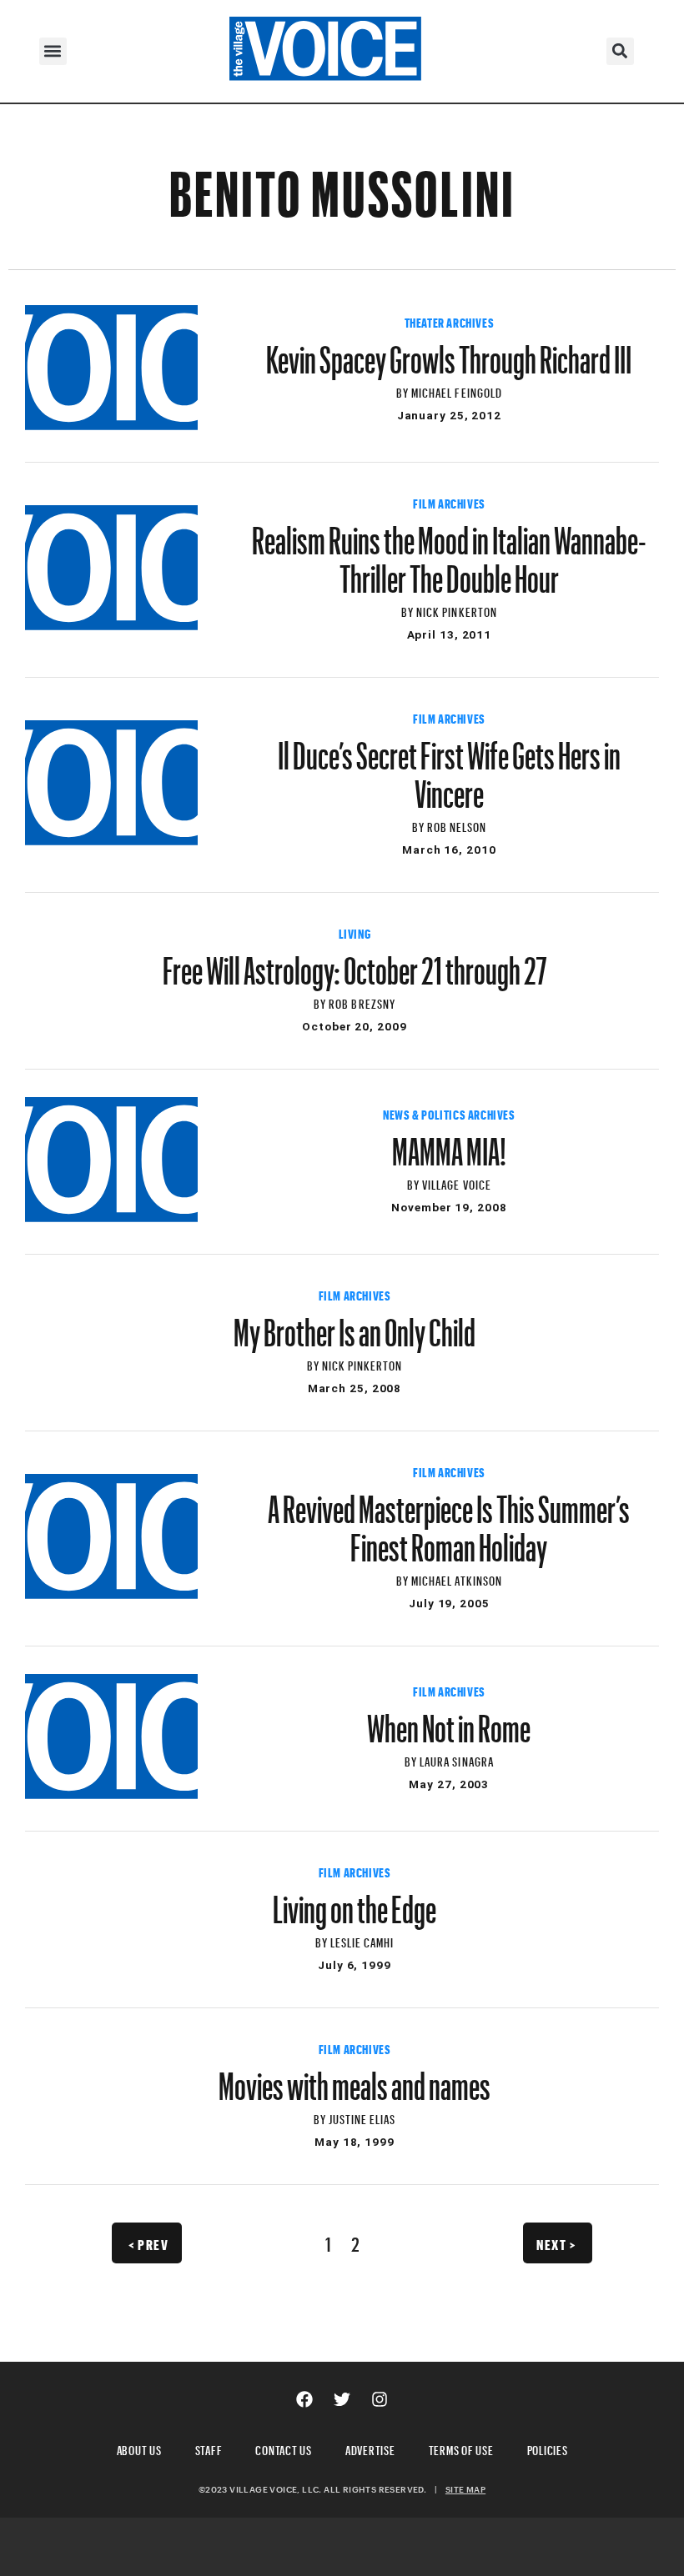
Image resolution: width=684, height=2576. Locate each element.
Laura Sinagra (457, 1759)
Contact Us (284, 2448)
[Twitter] (342, 2399)
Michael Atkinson (457, 1579)
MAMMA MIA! (449, 1144)
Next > (556, 2243)
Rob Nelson (457, 825)
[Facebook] (304, 2399)
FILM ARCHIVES (449, 502)
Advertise (370, 2448)
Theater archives (450, 321)
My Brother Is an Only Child (355, 1325)
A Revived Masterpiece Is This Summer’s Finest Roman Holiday (449, 1521)
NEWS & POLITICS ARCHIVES (449, 1113)
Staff (209, 2448)
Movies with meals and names (355, 2078)
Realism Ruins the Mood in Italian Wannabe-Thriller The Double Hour (449, 552)
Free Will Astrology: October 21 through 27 (355, 963)
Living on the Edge (355, 1902)
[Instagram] (380, 2399)
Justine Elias (362, 2117)
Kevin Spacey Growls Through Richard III (449, 352)
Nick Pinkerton (457, 610)
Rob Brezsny (362, 1002)
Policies (548, 2448)
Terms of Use (461, 2448)
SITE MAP (465, 2489)
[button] (53, 51)
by (404, 391)
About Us (139, 2448)
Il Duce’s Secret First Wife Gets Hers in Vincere (449, 767)
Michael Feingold (457, 391)
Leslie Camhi (362, 1940)
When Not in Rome (449, 1721)
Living (355, 932)
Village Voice (457, 1183)
